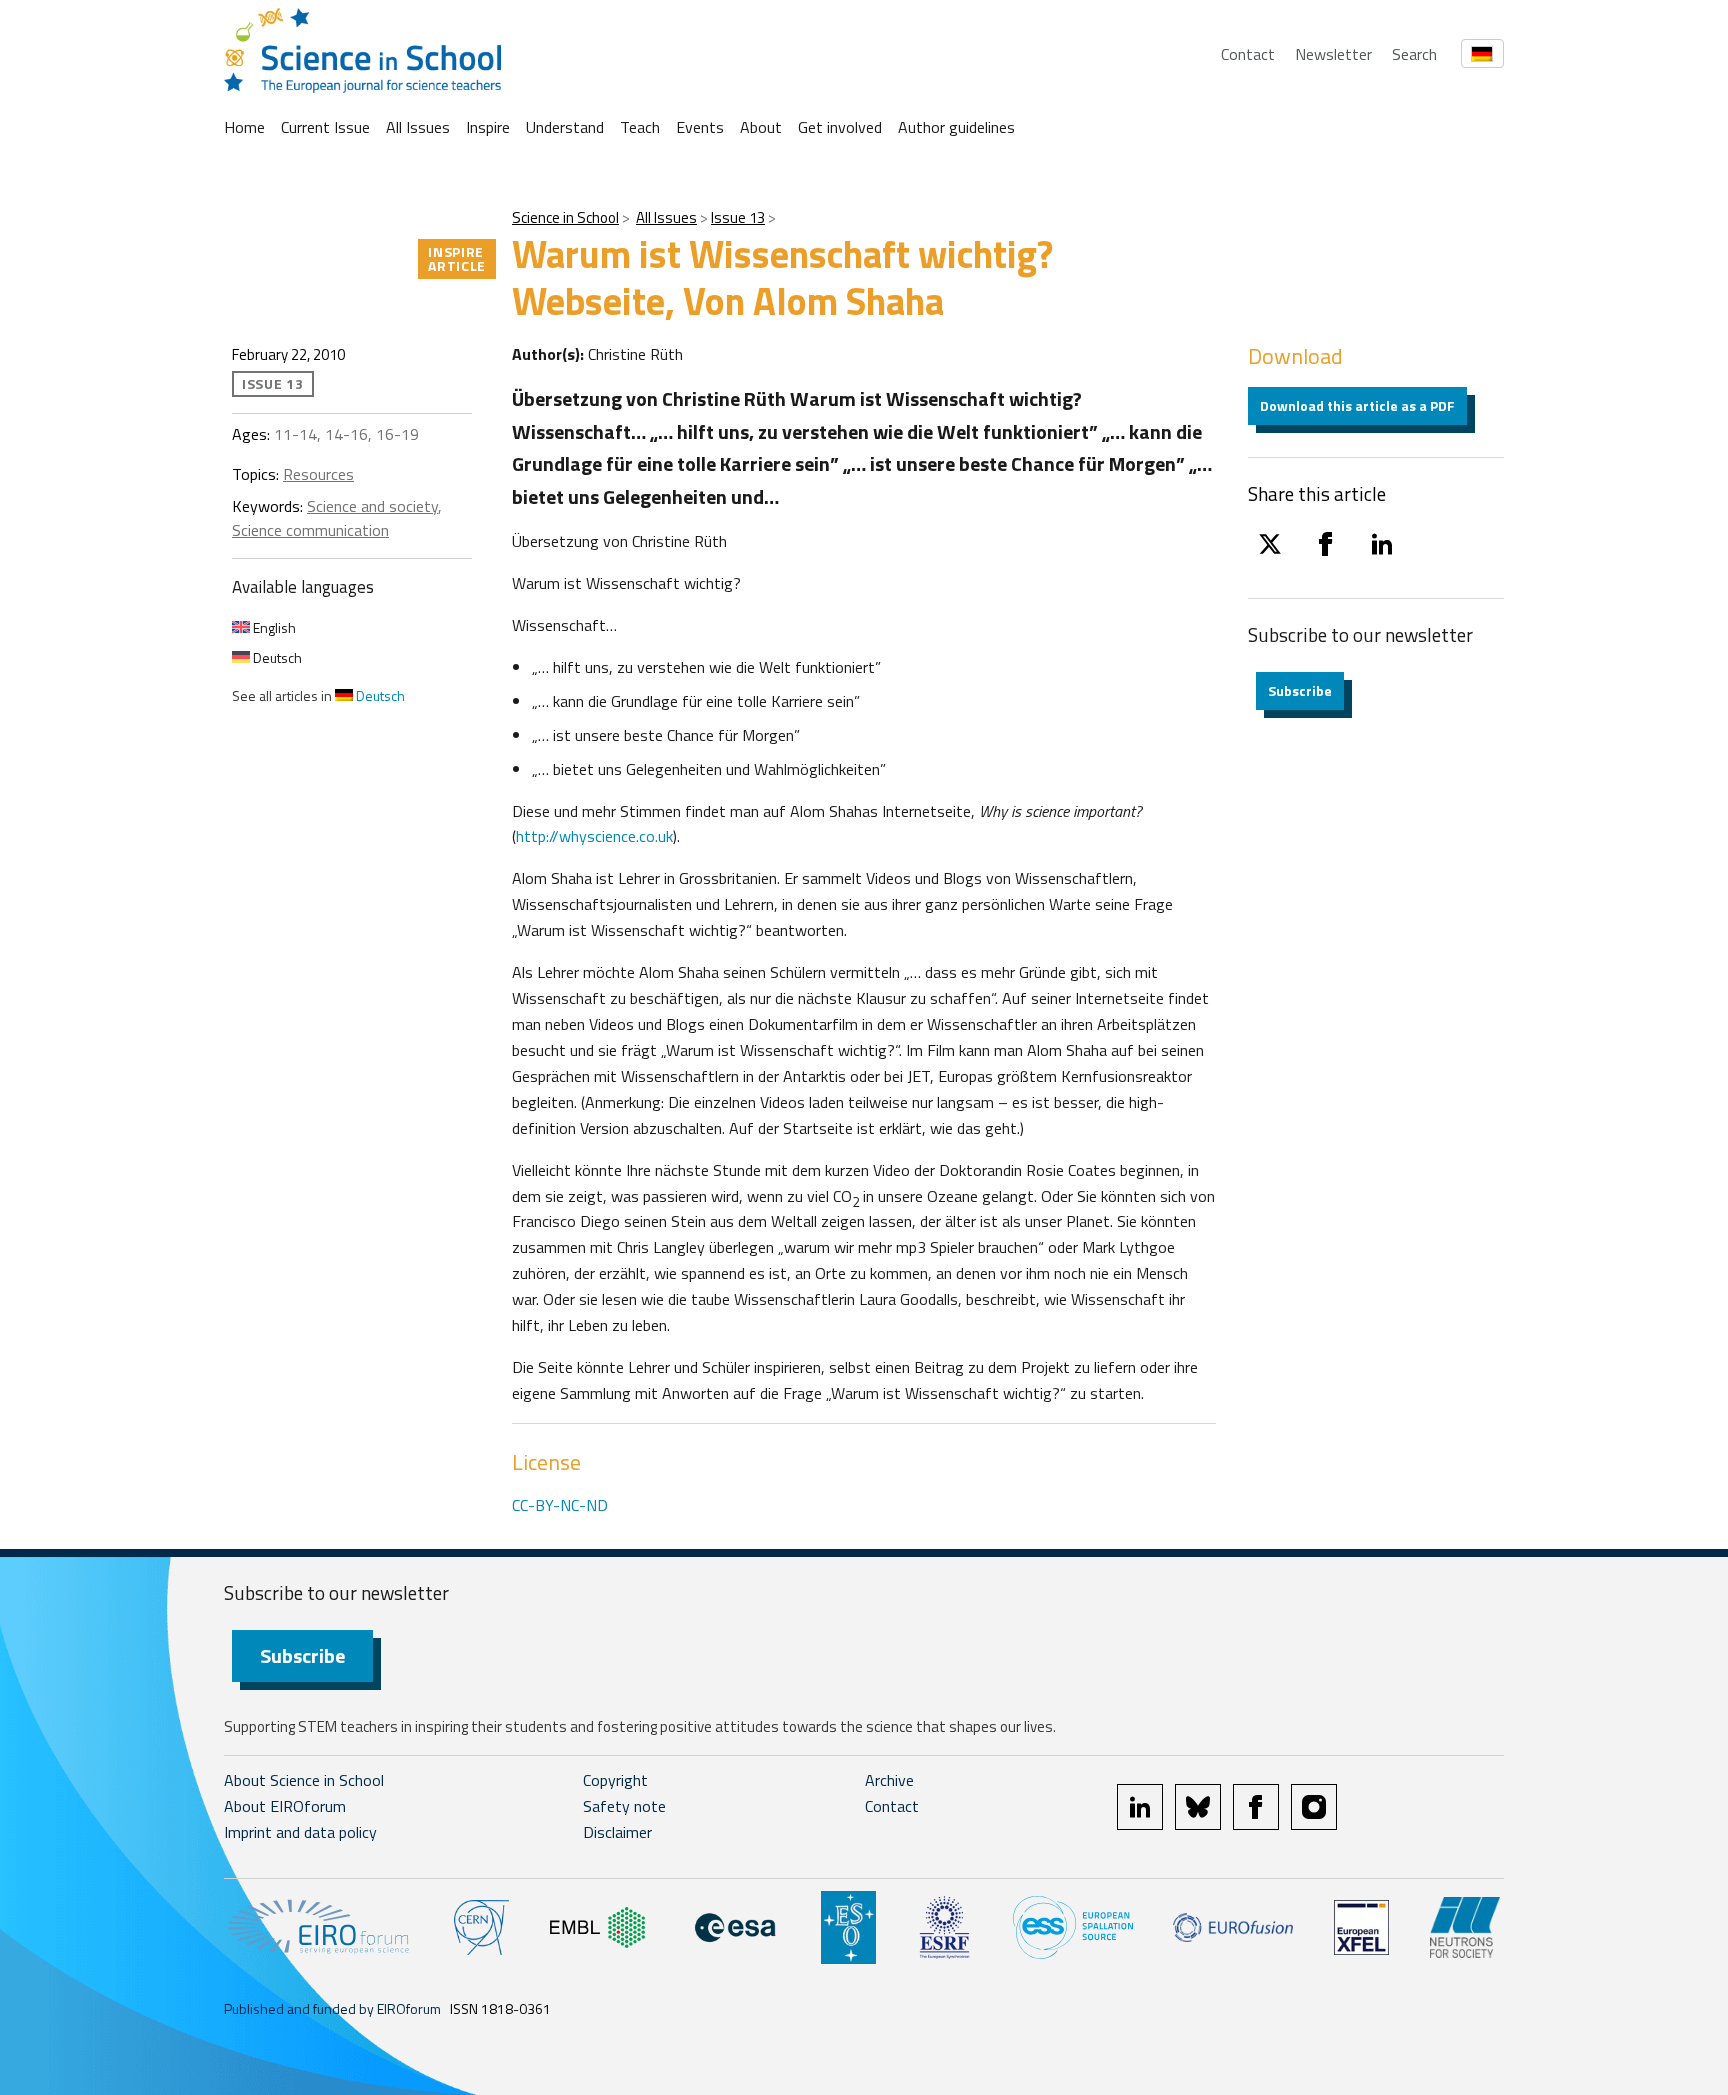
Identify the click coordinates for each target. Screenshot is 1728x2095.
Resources (318, 474)
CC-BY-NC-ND (560, 1505)
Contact (1248, 54)
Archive (889, 1780)
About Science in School (304, 1780)
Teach (640, 127)
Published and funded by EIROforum (332, 2008)
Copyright (615, 1780)
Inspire (488, 127)
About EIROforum (285, 1806)
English (273, 627)
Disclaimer (617, 1832)
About (761, 127)
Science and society (372, 506)
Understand (565, 127)
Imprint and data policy (300, 1832)
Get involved (840, 127)
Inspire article (457, 258)
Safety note (624, 1806)
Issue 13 (738, 217)
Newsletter (1333, 54)
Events (700, 127)
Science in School (565, 217)
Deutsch (276, 657)
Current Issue (325, 127)
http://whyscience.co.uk (594, 836)
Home (244, 127)
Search (1414, 54)
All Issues (418, 127)
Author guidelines (956, 127)
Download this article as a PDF (1357, 405)
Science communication (310, 530)
